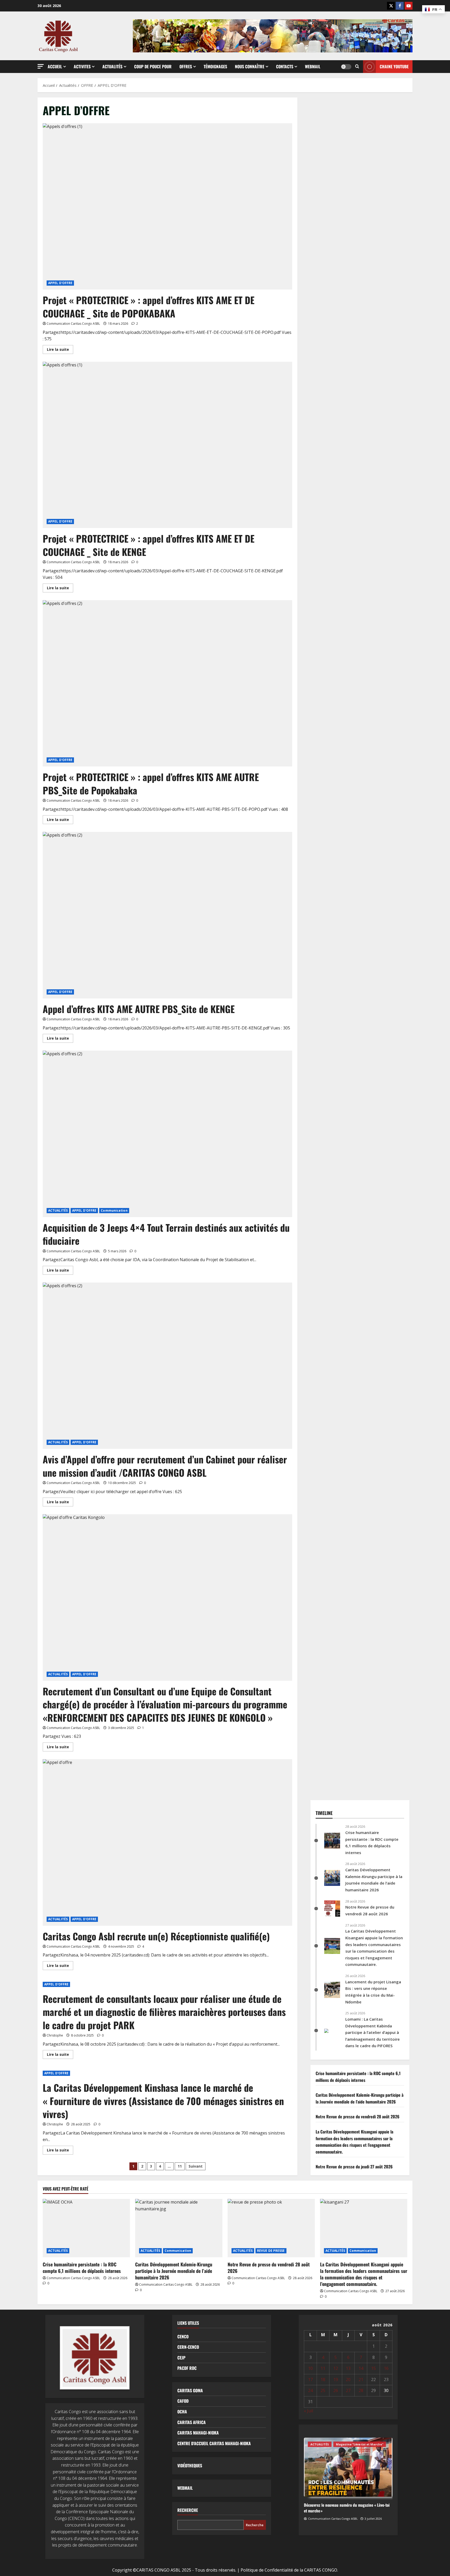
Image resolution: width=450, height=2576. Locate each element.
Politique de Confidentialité (267, 2570)
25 (323, 2390)
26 (336, 2390)
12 (336, 2368)
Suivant (196, 2166)
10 (310, 2368)
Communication (114, 1210)
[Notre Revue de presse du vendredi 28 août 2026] (271, 2228)
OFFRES (186, 66)
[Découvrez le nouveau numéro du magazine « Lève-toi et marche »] (348, 2467)
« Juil (308, 2411)
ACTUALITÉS (58, 1210)
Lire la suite (60, 350)
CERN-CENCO (188, 2347)
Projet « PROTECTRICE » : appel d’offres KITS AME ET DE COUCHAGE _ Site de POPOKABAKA (149, 306)
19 (336, 2379)
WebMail (313, 66)
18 (323, 2379)
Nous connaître (250, 66)
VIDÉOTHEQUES (190, 2465)
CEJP (181, 2358)
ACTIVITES (82, 66)
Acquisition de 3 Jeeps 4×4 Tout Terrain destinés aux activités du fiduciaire (166, 1234)
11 (180, 2166)
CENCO (183, 2336)
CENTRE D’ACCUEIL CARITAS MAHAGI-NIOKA (214, 2443)
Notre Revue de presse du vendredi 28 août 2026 (358, 2117)
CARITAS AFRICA (192, 2422)
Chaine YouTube (394, 66)
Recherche (188, 2510)
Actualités (112, 66)
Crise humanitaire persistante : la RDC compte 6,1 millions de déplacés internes (358, 2077)
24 (310, 2390)
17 (310, 2379)
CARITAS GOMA (190, 2390)
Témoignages (215, 66)
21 (361, 2379)
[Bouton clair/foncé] (346, 67)
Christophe (55, 2035)
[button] (41, 66)
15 (373, 2368)
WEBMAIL (185, 2488)
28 (361, 2390)
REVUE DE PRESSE (271, 2251)
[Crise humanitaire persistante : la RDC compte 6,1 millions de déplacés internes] (86, 2228)
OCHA (182, 2412)
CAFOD (183, 2401)
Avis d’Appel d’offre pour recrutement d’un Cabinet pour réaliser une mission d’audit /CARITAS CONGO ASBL (165, 1466)
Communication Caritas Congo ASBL (73, 324)
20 (348, 2379)
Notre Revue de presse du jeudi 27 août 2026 (354, 2167)
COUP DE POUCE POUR (153, 66)
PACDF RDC (187, 2368)
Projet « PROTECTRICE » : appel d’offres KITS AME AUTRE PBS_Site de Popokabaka (151, 783)
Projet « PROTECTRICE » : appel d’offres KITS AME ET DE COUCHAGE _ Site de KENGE (149, 545)
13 (348, 2368)
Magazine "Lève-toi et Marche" (360, 2444)
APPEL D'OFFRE (60, 283)
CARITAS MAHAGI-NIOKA (198, 2433)
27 (348, 2390)
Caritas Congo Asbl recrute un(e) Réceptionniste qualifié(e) (156, 1936)
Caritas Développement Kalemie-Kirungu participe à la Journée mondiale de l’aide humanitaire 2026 (360, 2098)
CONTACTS (285, 66)
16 (386, 2368)
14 (361, 2368)
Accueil (55, 66)
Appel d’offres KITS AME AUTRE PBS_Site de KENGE (139, 1009)
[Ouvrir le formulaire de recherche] (357, 67)
